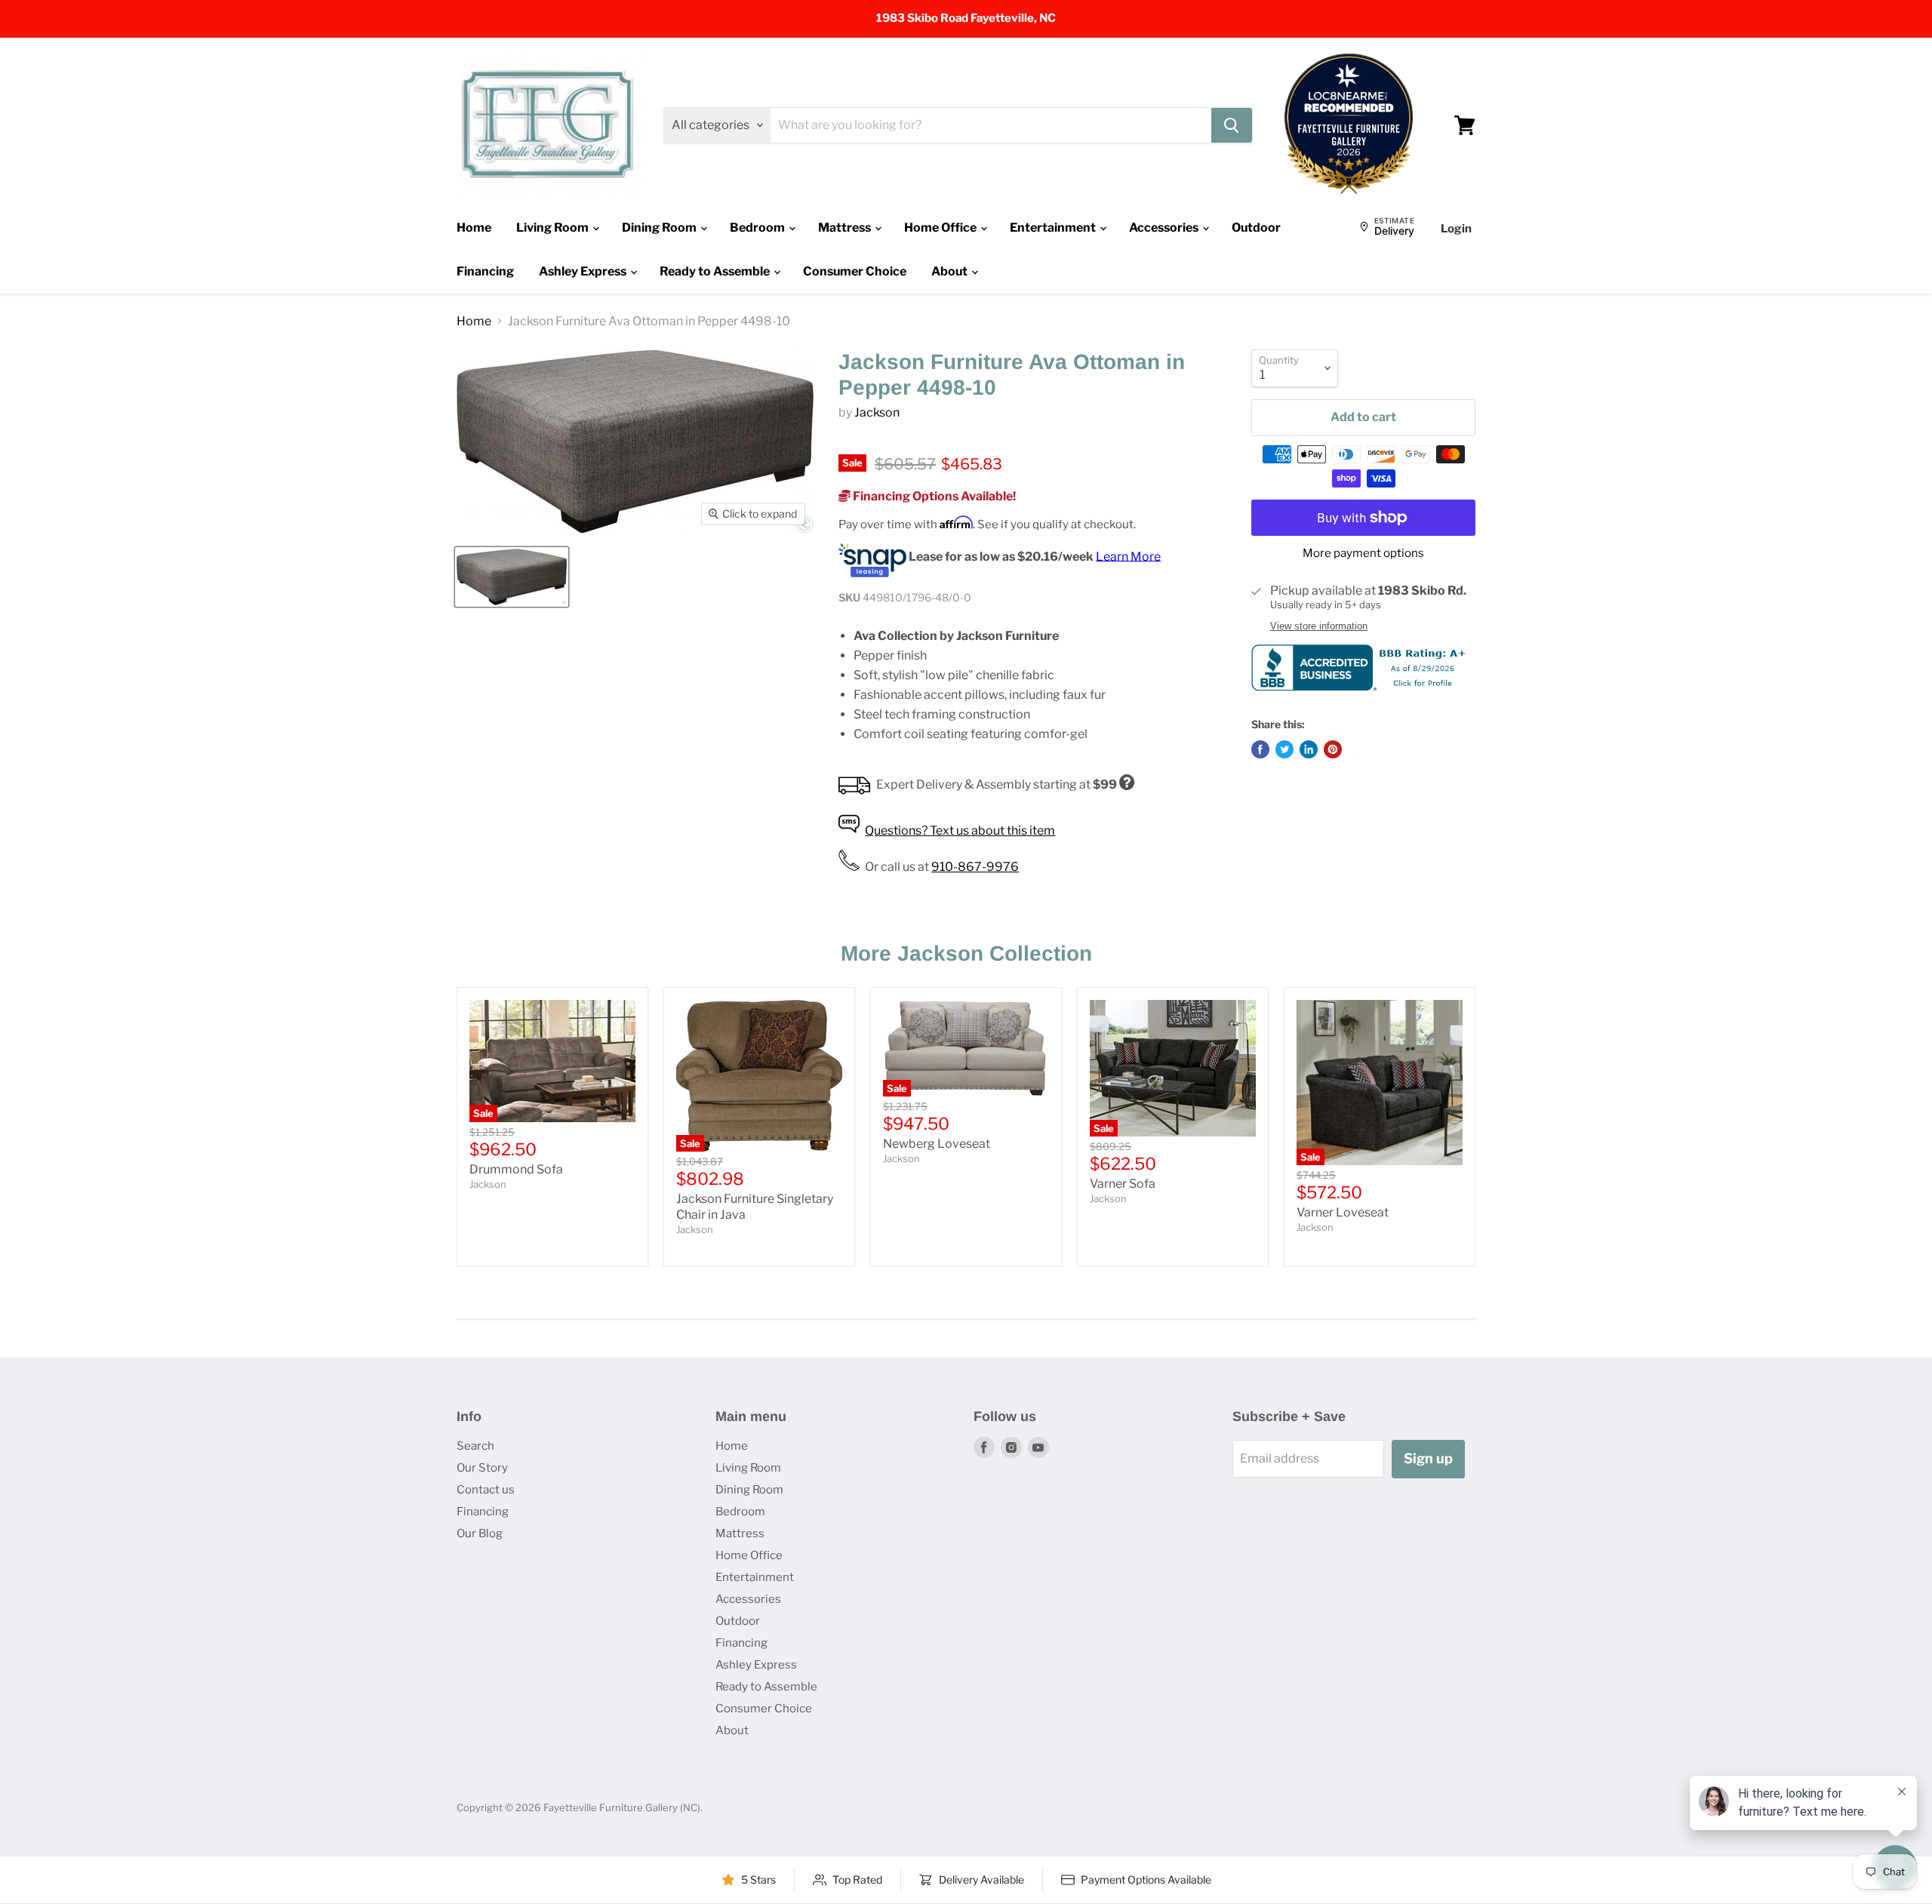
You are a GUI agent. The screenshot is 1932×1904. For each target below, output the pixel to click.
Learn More (1128, 556)
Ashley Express (584, 271)
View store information (1319, 626)
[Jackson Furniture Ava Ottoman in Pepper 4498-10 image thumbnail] (512, 577)
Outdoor (1256, 228)
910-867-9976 (975, 867)
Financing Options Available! (933, 496)
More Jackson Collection (966, 954)
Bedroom (758, 228)
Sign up (1428, 1458)
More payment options (1363, 554)
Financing (485, 271)
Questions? (960, 831)
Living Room (554, 228)
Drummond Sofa (516, 1169)
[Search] (1232, 125)
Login (1456, 229)
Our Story (482, 1468)
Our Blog (480, 1533)
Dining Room (660, 228)
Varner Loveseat (1343, 1212)
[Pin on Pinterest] (1333, 749)
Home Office (941, 228)
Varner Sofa (1123, 1184)
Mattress (846, 228)
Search (475, 1446)
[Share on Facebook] (1260, 749)
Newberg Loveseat (937, 1144)
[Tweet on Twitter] (1284, 749)
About (951, 271)
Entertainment (1054, 228)
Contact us (486, 1490)
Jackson (877, 412)
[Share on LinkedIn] (1309, 749)
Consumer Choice (855, 271)
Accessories (1165, 228)
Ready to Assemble (716, 271)
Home (474, 228)
